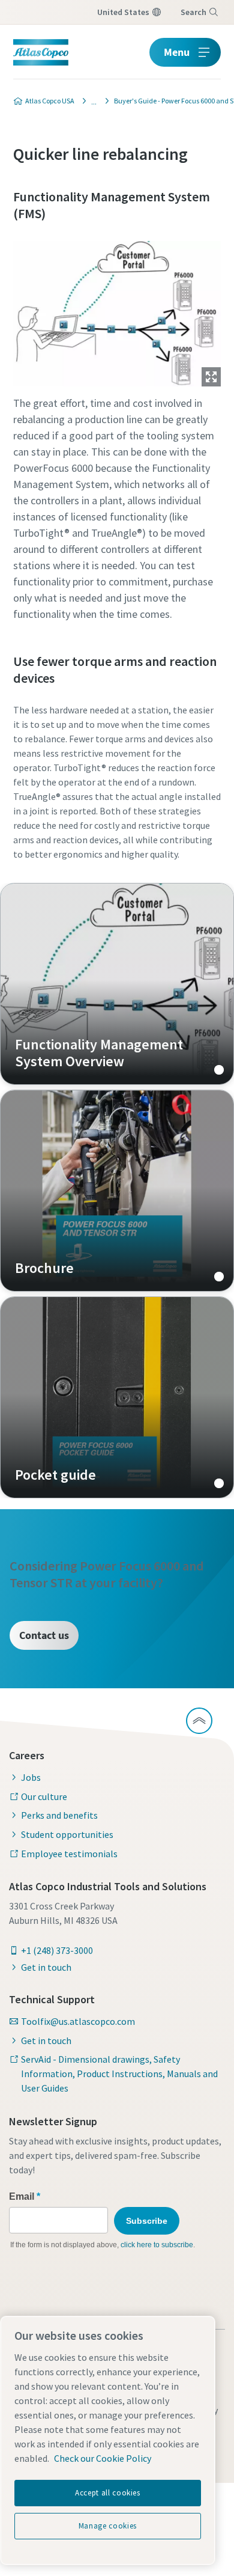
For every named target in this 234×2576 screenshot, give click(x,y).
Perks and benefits (59, 1815)
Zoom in (211, 377)
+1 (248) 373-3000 (57, 1950)
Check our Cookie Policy (103, 2458)
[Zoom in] (117, 311)
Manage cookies (108, 2526)
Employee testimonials (69, 1854)
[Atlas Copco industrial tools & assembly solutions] (91, 101)
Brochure (117, 1191)
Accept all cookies (108, 2493)
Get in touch (46, 1967)
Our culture (44, 1796)
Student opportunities (67, 1834)
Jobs (31, 1777)
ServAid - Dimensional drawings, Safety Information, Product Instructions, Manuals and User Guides (119, 2074)
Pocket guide (117, 1397)
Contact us (44, 1635)
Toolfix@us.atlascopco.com (78, 2021)
